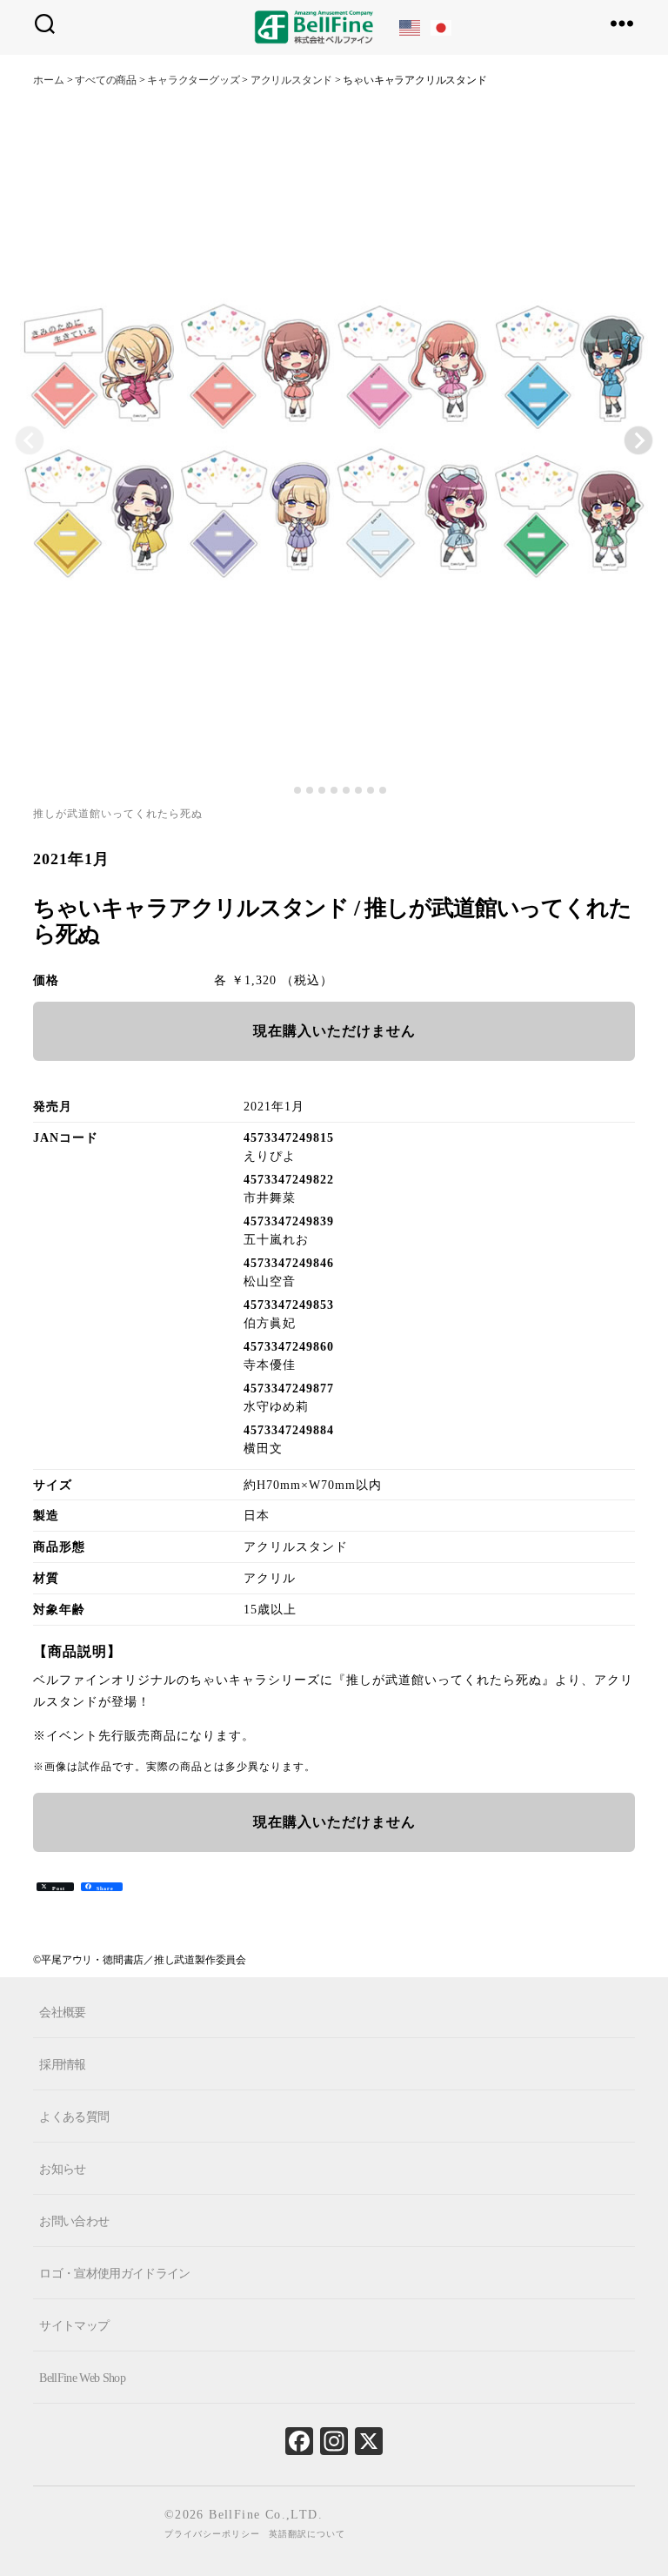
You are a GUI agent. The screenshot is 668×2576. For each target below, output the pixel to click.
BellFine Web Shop (82, 2377)
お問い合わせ (74, 2221)
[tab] (285, 791)
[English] (411, 27)
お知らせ (62, 2169)
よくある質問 (74, 2117)
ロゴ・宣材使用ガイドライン (114, 2274)
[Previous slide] (30, 440)
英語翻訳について (307, 2534)
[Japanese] (442, 27)
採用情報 (62, 2065)
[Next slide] (638, 440)
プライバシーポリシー (212, 2534)
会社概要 (62, 2012)
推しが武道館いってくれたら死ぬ (118, 814)
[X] (369, 2445)
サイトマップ (74, 2325)
